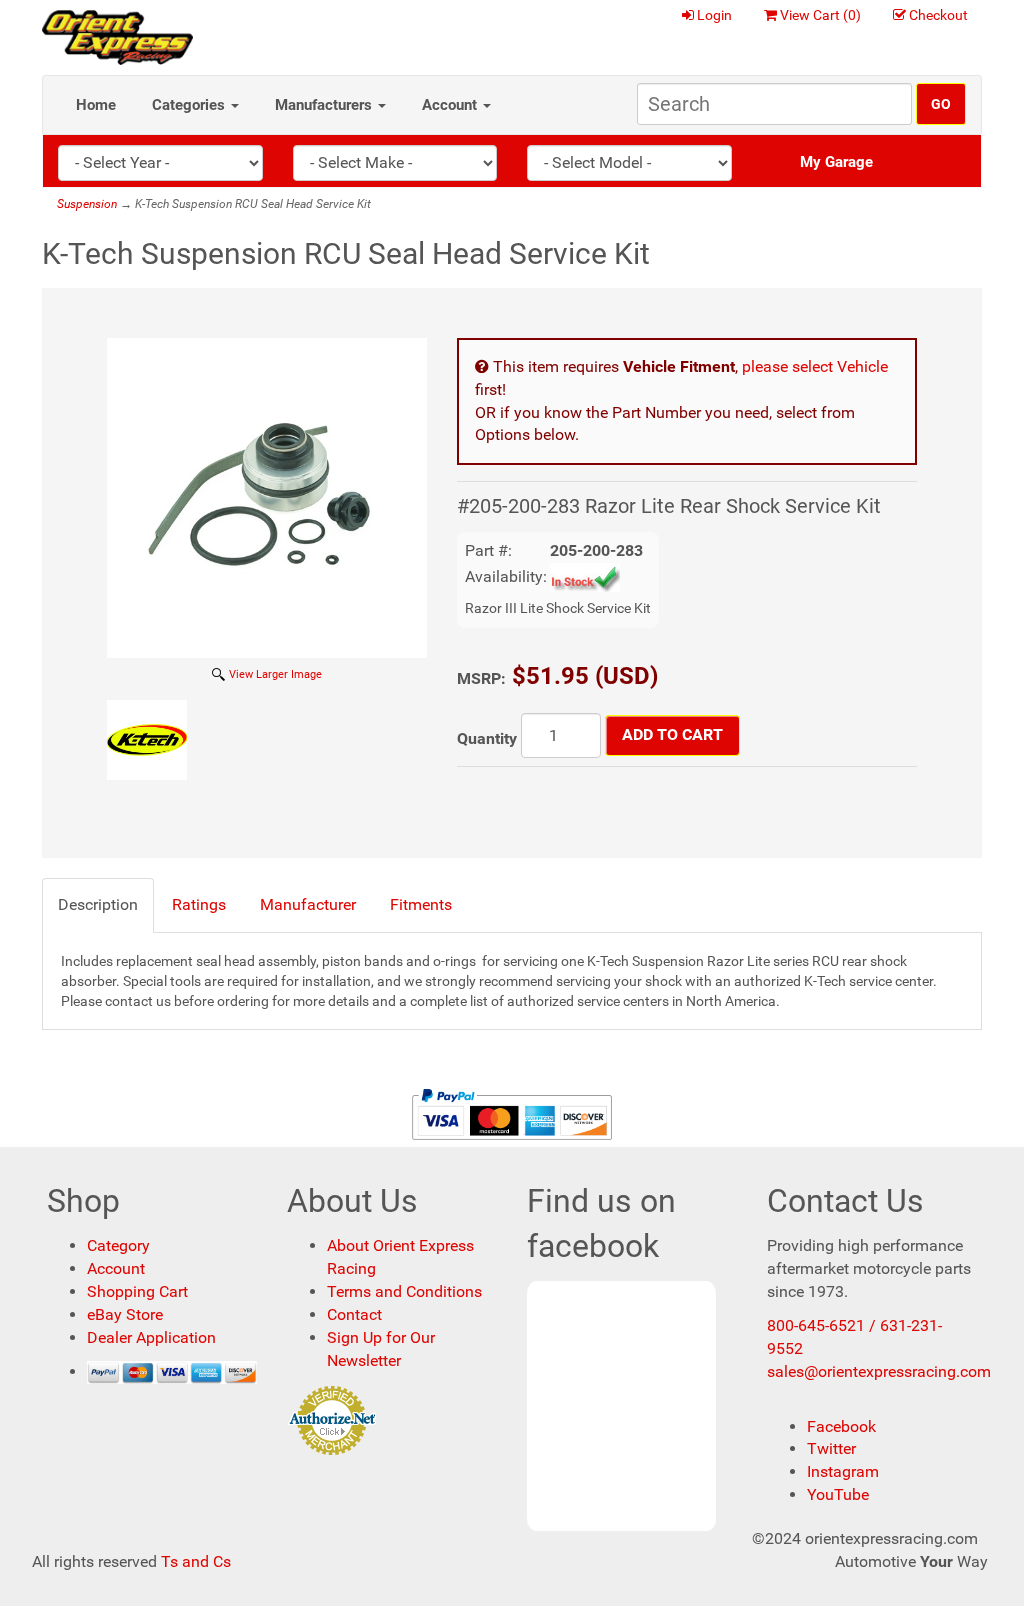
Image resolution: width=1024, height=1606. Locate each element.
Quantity (487, 738)
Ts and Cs (196, 1561)
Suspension (87, 204)
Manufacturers (325, 105)
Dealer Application (151, 1337)
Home (96, 105)
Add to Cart (672, 734)
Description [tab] (98, 904)
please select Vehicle (815, 366)
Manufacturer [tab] (308, 904)
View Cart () (820, 15)
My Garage (836, 162)
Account (451, 105)
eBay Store (125, 1314)
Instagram (843, 1471)
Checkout (938, 15)
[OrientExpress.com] (117, 36)
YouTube (838, 1494)
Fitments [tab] (421, 904)
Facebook (841, 1426)
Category (118, 1245)
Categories (190, 105)
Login (714, 15)
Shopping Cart (137, 1291)
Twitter (831, 1448)
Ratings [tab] (199, 904)
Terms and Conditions (404, 1291)
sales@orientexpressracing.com (879, 1371)
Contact (354, 1314)
